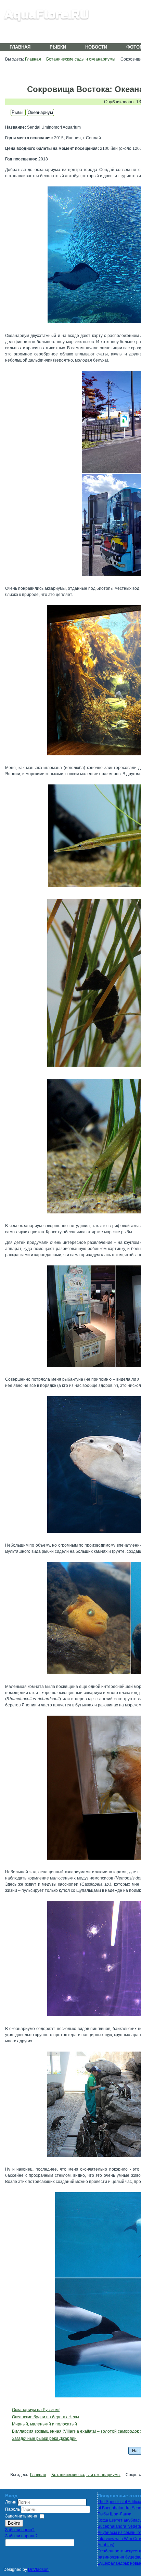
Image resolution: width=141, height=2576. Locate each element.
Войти (14, 2523)
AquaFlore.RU (47, 15)
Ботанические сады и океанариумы (81, 59)
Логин (11, 2502)
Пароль (13, 2509)
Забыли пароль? (21, 2536)
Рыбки (58, 47)
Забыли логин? (20, 2530)
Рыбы (18, 112)
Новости (96, 47)
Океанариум (40, 112)
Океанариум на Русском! (36, 2410)
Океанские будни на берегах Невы (46, 2417)
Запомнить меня (21, 2516)
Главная (20, 47)
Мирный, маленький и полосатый (44, 2424)
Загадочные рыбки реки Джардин (44, 2438)
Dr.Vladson (38, 2570)
